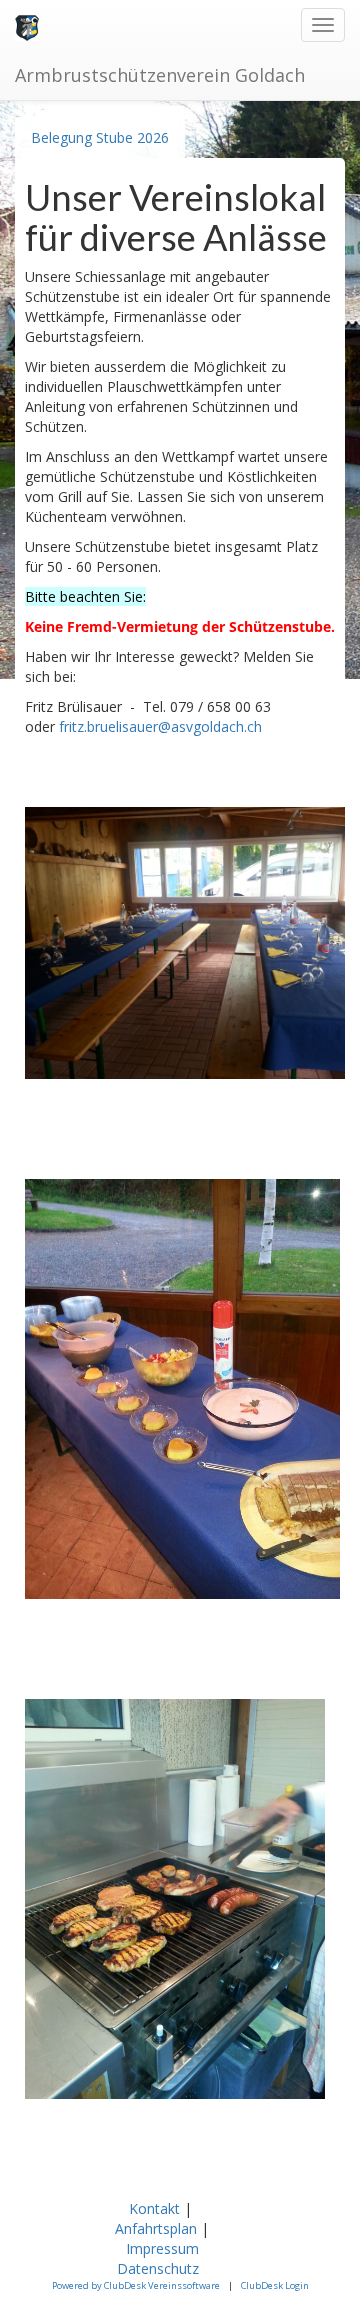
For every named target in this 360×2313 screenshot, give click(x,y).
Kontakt (154, 2208)
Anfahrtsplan (156, 2228)
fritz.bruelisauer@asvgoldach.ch (160, 726)
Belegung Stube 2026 (100, 137)
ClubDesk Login (275, 2285)
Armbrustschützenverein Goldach (160, 75)
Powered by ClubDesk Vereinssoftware (136, 2285)
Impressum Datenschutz (160, 2258)
